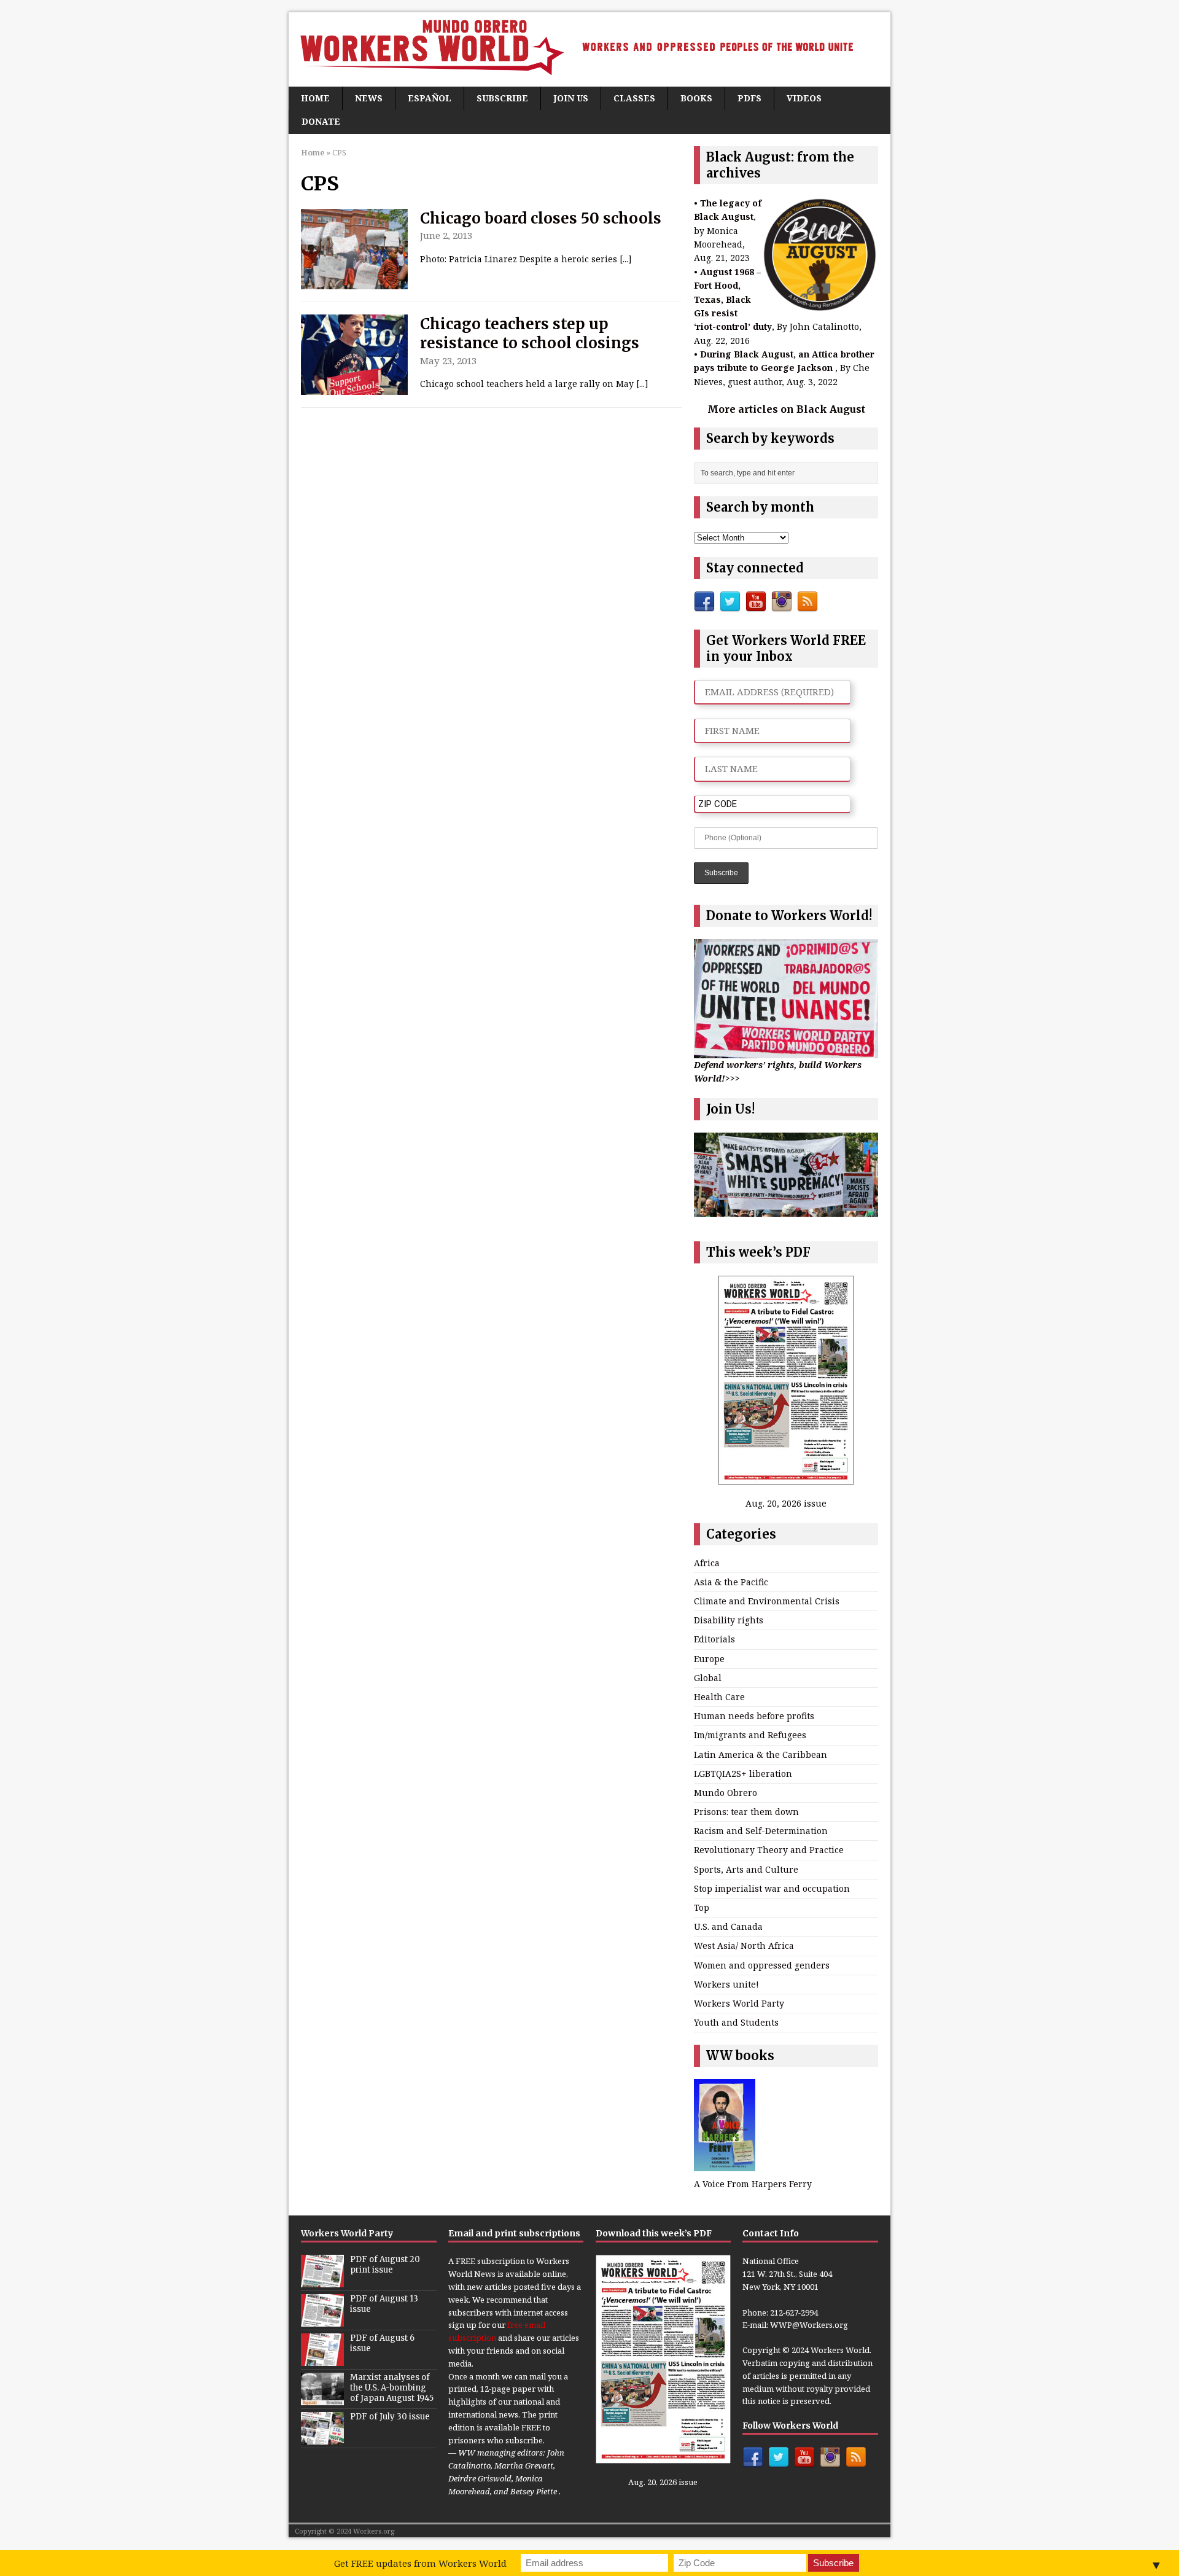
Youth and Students (736, 2022)
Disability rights (729, 1620)
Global (708, 1678)
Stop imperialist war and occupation (772, 1888)
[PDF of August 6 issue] (322, 2360)
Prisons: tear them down (746, 1812)
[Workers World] (589, 49)
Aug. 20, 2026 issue (786, 1503)
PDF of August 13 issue (384, 2304)
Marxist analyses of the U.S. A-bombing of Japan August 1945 (392, 2388)
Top (702, 1907)
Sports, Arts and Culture (746, 1869)
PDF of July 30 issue (390, 2417)
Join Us (571, 98)
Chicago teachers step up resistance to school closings (530, 334)
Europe (709, 1659)
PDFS (749, 98)
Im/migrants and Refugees (750, 1735)
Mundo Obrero (726, 1793)
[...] (626, 259)
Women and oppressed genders (762, 1965)
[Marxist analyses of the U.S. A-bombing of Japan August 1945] (322, 2399)
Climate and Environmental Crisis (767, 1601)
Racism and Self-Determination (761, 1831)
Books (696, 98)
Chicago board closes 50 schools (541, 218)
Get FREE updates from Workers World (420, 2563)
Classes (634, 98)
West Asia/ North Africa (744, 1946)
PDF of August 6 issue (382, 2343)
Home (315, 98)
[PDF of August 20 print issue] (322, 2281)
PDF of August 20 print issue (385, 2265)
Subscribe (502, 98)
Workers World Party (739, 2003)
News (369, 98)
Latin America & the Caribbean (761, 1754)
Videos (804, 98)
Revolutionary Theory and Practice (769, 1850)
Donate (321, 121)
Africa (707, 1563)
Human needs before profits (754, 1716)
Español (430, 98)
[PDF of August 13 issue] (322, 2320)
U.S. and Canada (728, 1926)
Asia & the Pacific (731, 1582)
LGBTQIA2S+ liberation (743, 1774)
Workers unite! (726, 1984)
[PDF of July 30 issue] (322, 2438)
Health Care (719, 1697)
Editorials (714, 1639)
